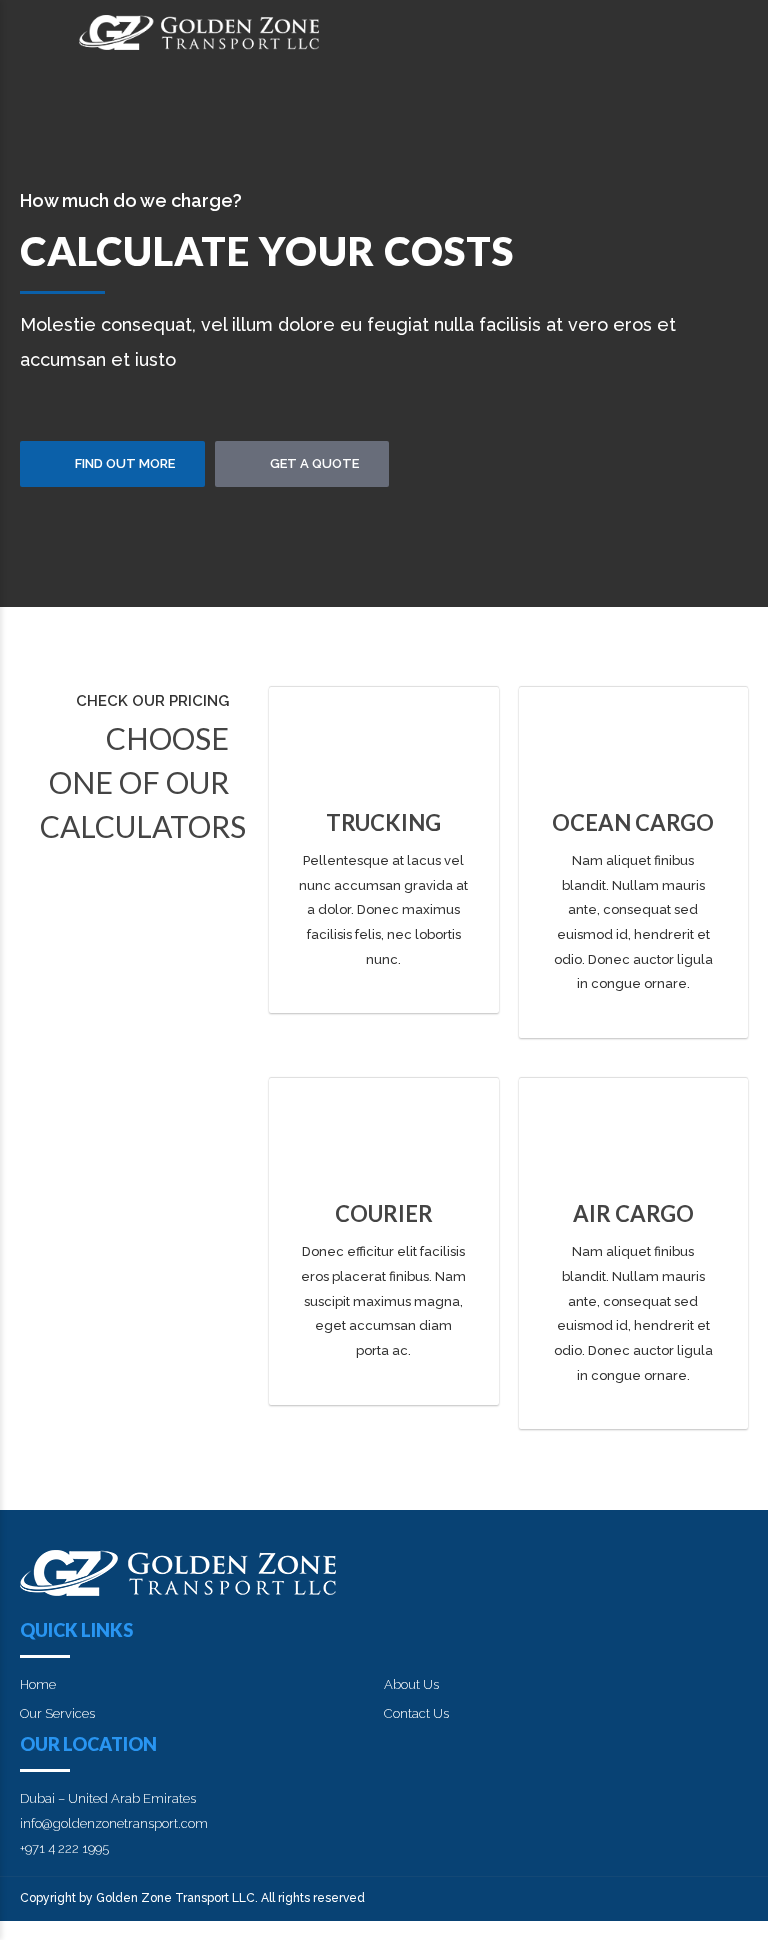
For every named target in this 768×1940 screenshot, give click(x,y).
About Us (411, 1684)
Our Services (57, 1713)
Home (38, 1684)
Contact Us (416, 1713)
